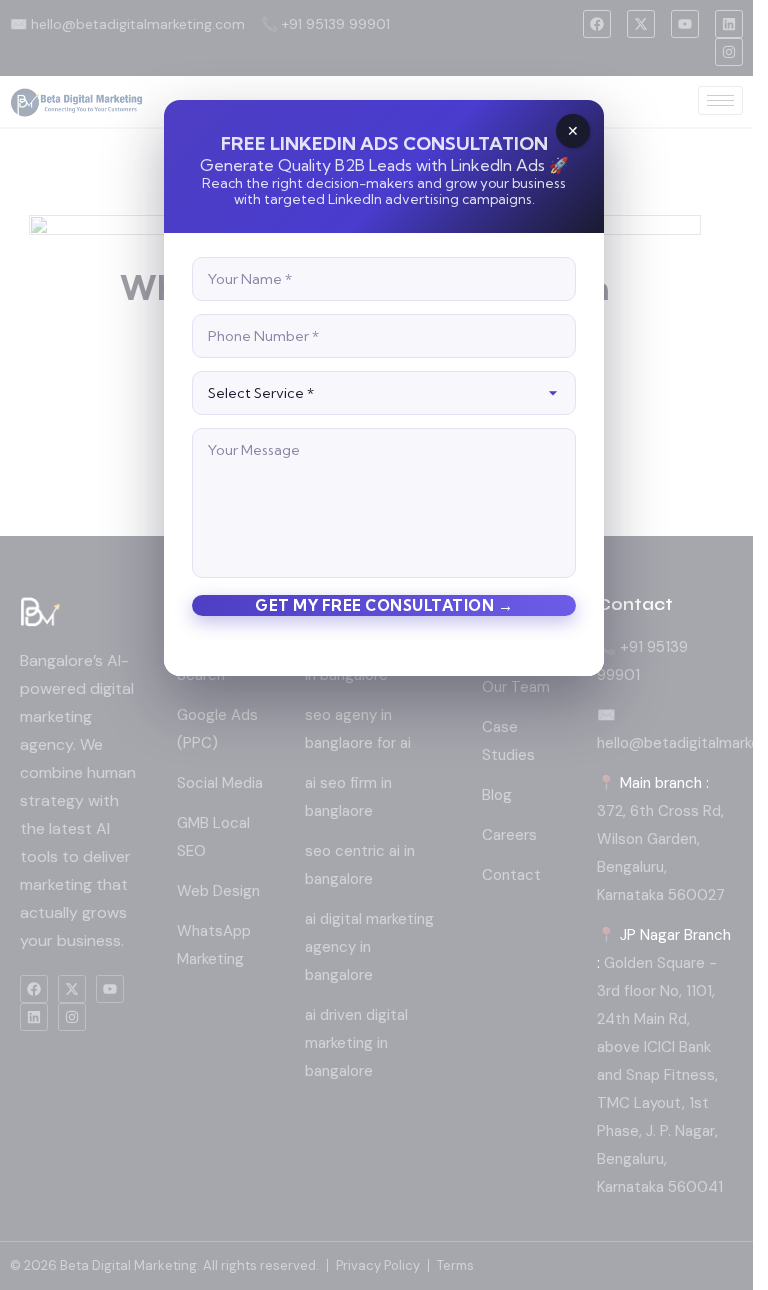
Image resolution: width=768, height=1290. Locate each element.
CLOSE (573, 131)
